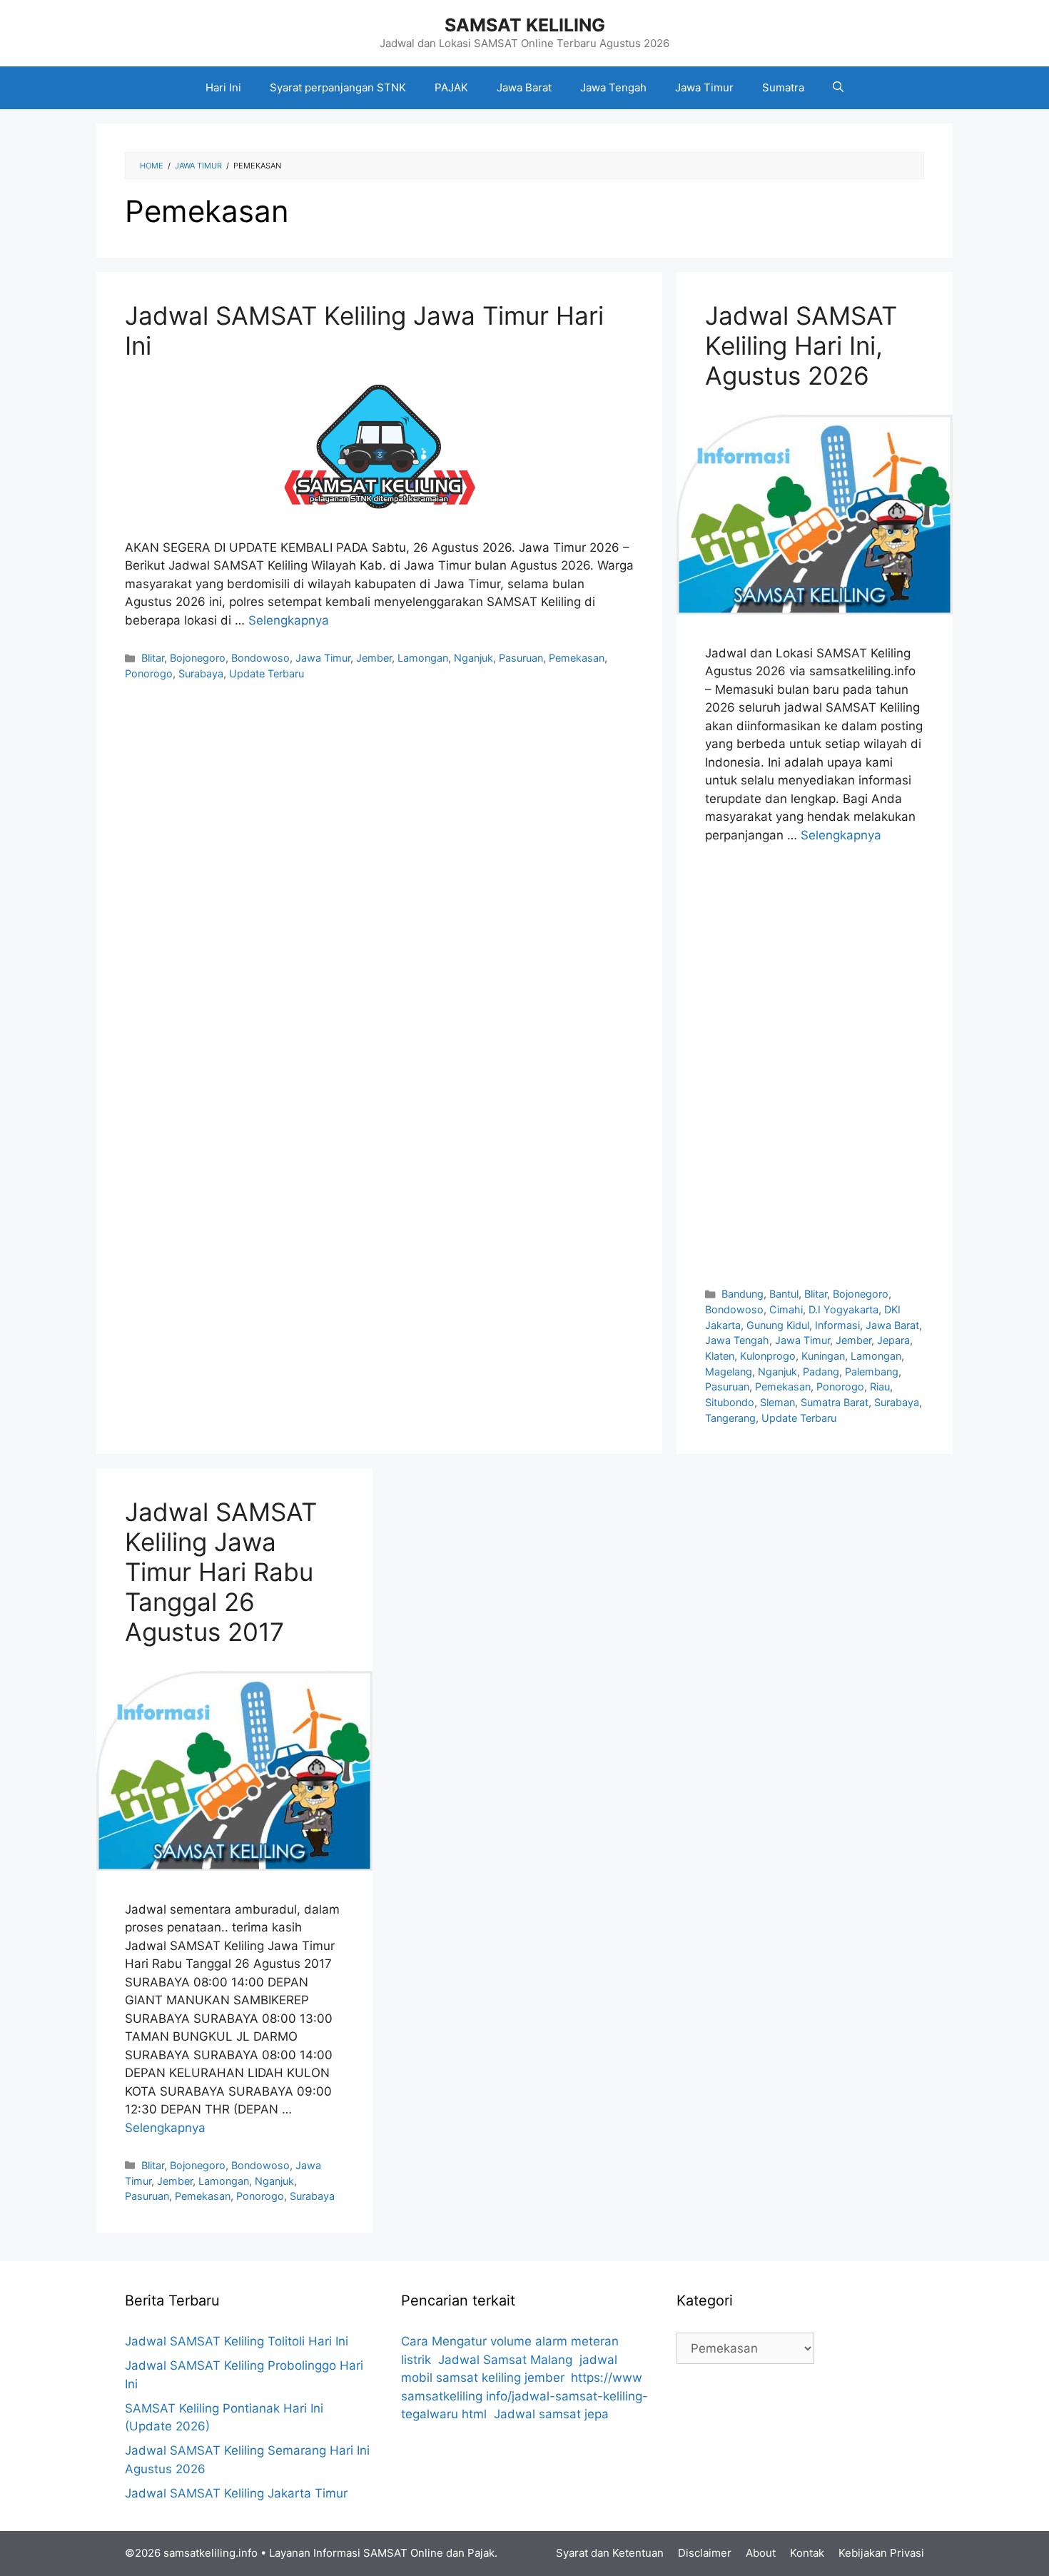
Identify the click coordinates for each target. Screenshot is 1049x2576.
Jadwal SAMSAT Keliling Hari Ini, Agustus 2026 (801, 345)
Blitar (153, 658)
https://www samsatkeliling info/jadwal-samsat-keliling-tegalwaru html (524, 2396)
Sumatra (783, 87)
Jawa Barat (524, 87)
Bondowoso (260, 658)
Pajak (481, 2553)
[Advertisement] (815, 1065)
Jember (374, 658)
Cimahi (786, 1309)
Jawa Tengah (613, 87)
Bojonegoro (198, 658)
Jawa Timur (704, 87)
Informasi (837, 1325)
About (761, 2553)
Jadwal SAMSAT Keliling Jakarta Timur (236, 2493)
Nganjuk (473, 658)
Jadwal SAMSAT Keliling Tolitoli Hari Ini (237, 2341)
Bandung (743, 1294)
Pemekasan (577, 658)
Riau (880, 1387)
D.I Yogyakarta (843, 1309)
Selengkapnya (289, 620)
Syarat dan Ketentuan (610, 2553)
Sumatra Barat (835, 1402)
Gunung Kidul (778, 1325)
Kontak (807, 2553)
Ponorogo (149, 673)
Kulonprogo (768, 1356)
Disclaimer (705, 2553)
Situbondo (730, 1402)
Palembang (872, 1372)
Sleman (777, 1402)
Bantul (784, 1294)
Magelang (729, 1372)
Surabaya (201, 673)
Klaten (720, 1356)
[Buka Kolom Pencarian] (838, 88)
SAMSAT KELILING (525, 25)
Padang (821, 1372)
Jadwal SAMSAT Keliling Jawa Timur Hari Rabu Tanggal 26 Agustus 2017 (221, 1572)
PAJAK (451, 87)
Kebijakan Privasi (881, 2553)
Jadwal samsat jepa (551, 2414)
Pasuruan (521, 658)
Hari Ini (223, 87)
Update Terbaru (267, 673)
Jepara (893, 1340)
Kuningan (823, 1356)
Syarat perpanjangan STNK (338, 87)
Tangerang (730, 1418)
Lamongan (423, 658)
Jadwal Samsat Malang (505, 2360)
